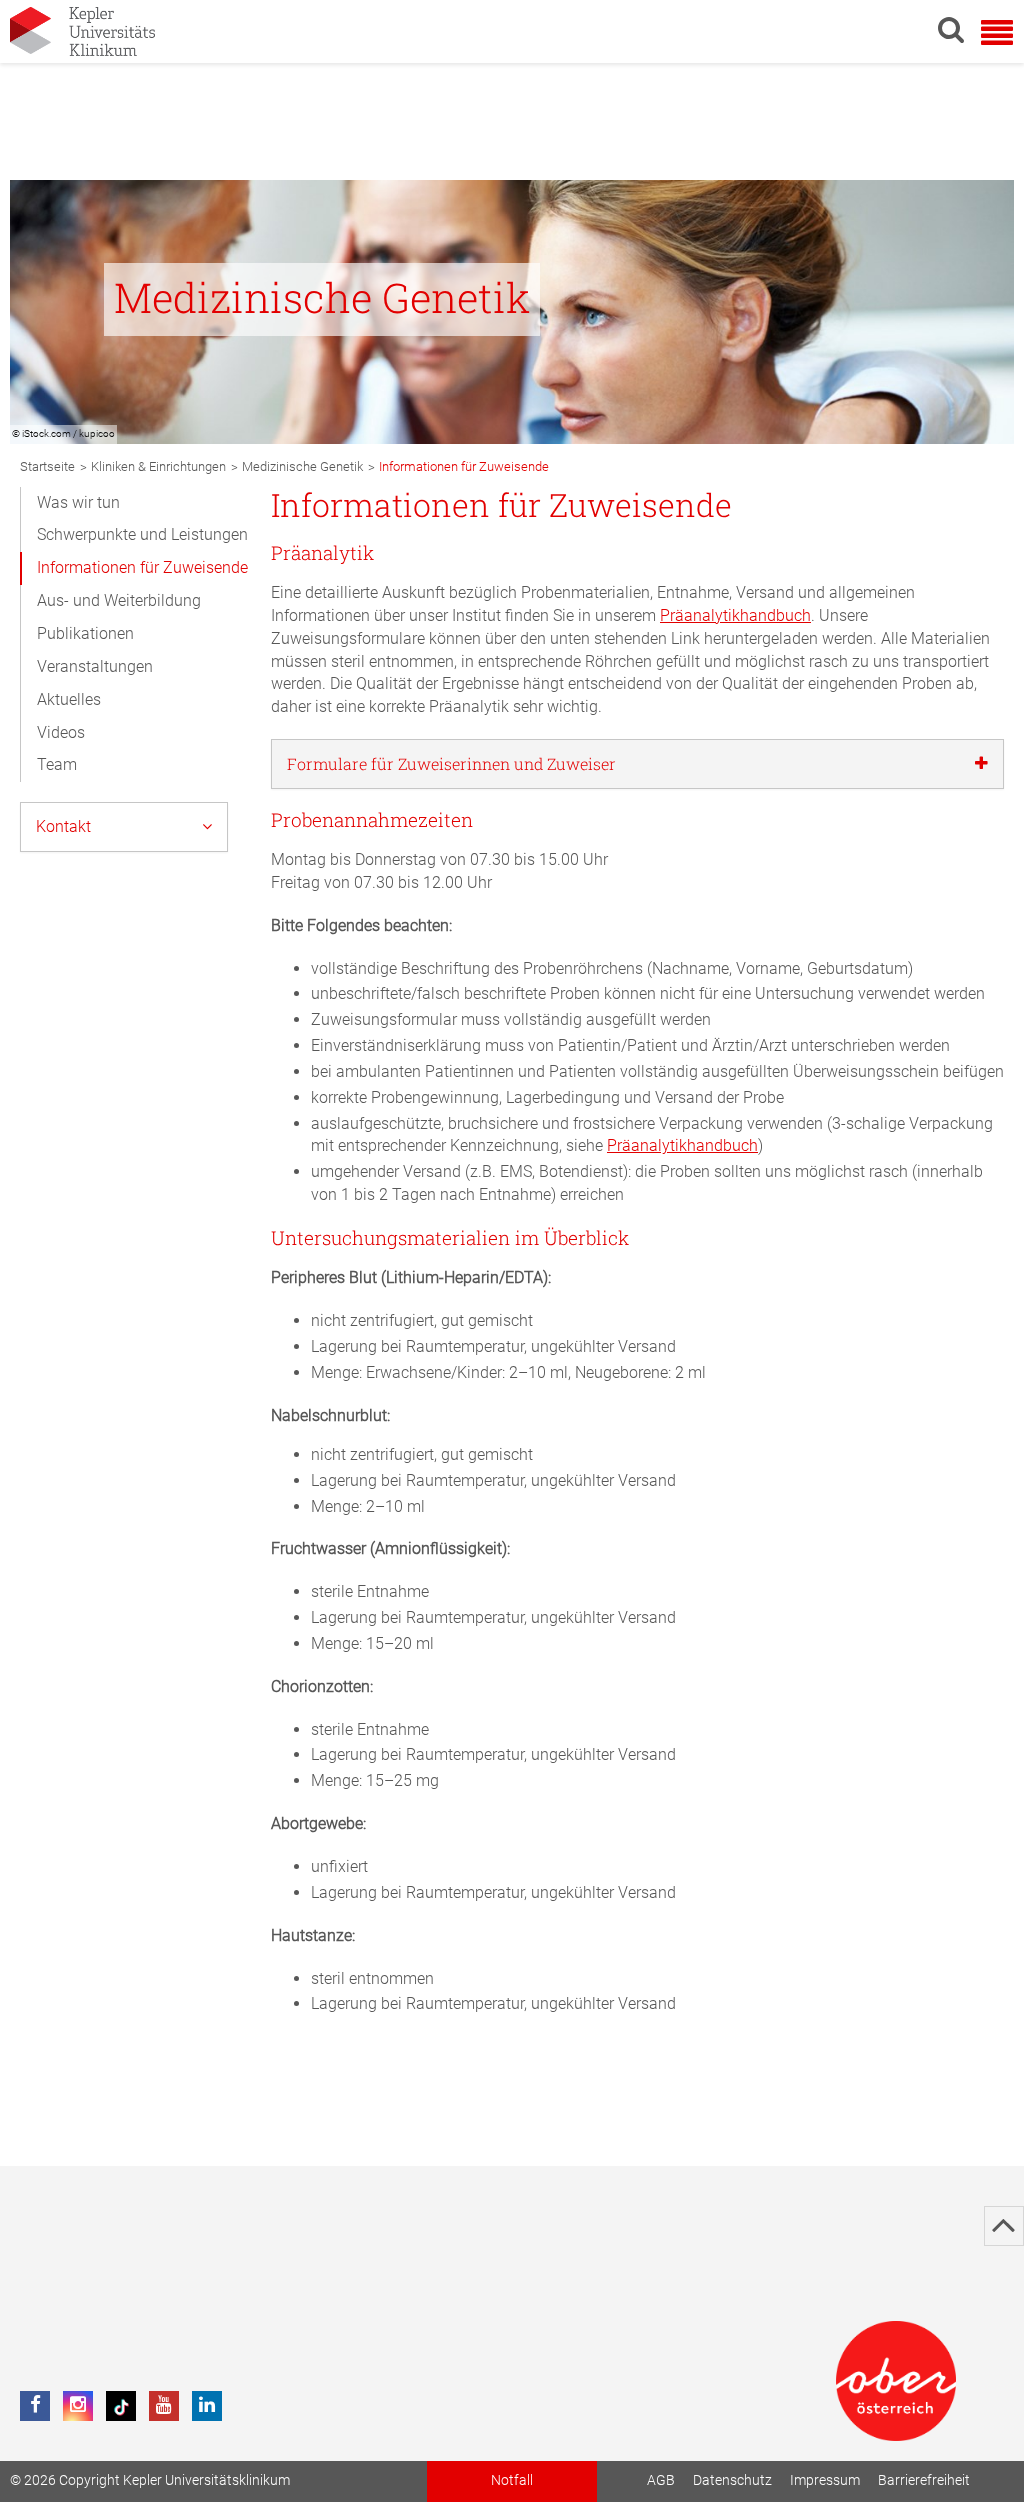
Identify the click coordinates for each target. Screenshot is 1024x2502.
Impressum (825, 2480)
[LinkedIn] (207, 2406)
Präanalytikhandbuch (735, 615)
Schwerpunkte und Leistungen (142, 534)
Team (57, 764)
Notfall (512, 2480)
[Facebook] (35, 2406)
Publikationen (85, 633)
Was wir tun (78, 502)
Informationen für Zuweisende (142, 567)
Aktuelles (69, 699)
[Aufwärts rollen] (1004, 2226)
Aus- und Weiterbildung (119, 600)
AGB (661, 2480)
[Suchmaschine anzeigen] (951, 29)
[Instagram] (78, 2406)
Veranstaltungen (95, 666)
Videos (61, 732)
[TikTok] (121, 2406)
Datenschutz (732, 2480)
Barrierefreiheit (924, 2480)
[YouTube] (164, 2406)
